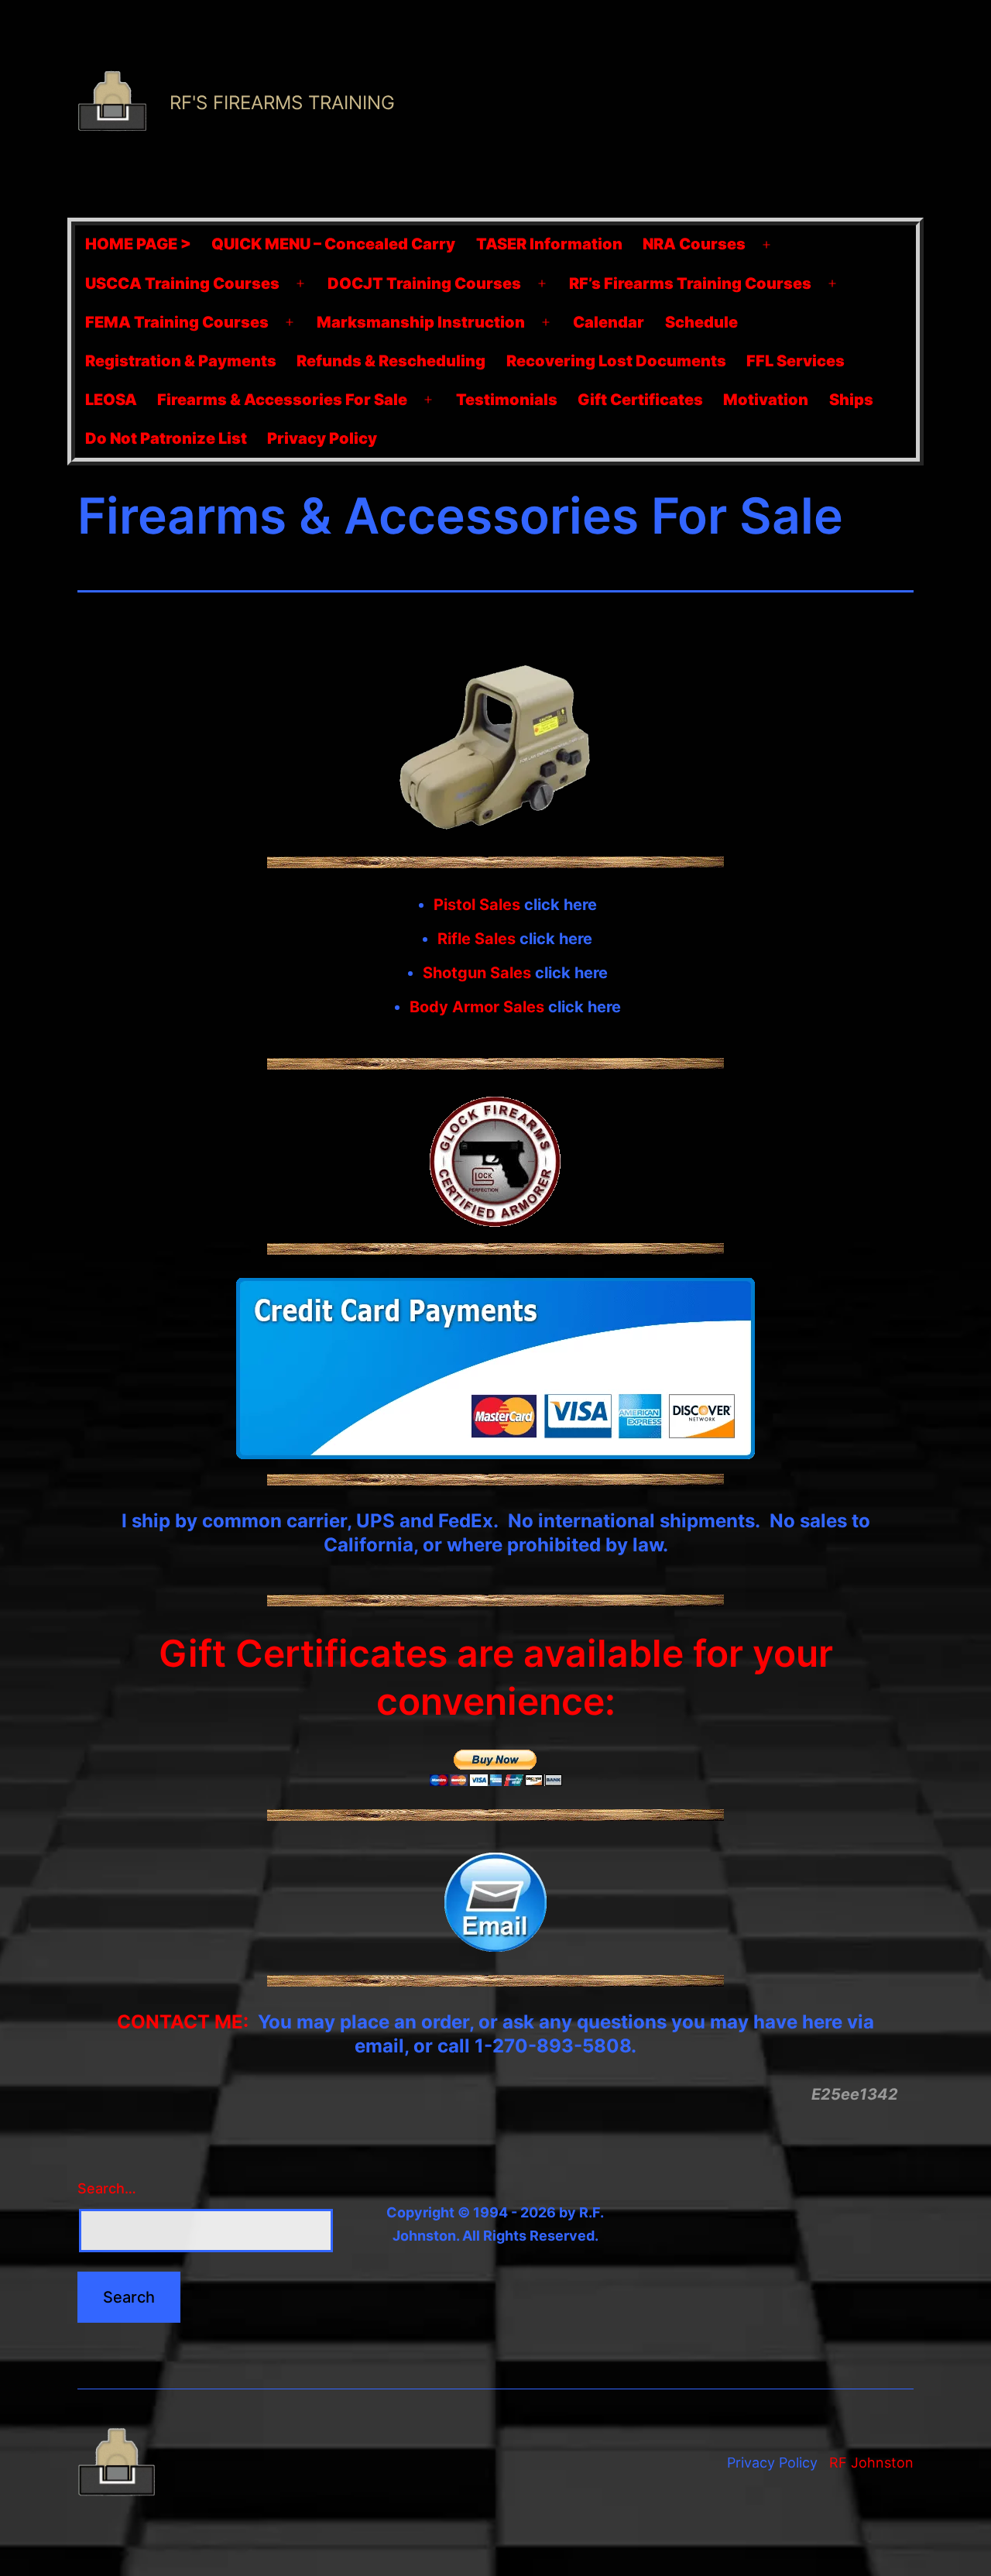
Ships (851, 400)
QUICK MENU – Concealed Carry (333, 244)
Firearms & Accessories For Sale (282, 400)
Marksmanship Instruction (421, 322)
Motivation (766, 400)
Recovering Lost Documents (616, 361)
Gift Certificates (640, 400)
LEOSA (111, 400)
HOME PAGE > (138, 244)
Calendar (609, 322)
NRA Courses (694, 244)
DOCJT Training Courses (424, 283)
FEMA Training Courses (177, 322)
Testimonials (507, 400)
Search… (107, 2188)
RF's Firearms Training (282, 103)
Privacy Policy (322, 438)
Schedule (701, 322)
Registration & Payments (181, 361)
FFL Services (796, 361)
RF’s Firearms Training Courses (690, 283)
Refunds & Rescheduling (391, 361)
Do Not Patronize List (166, 438)
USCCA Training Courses (182, 283)
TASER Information (549, 244)
